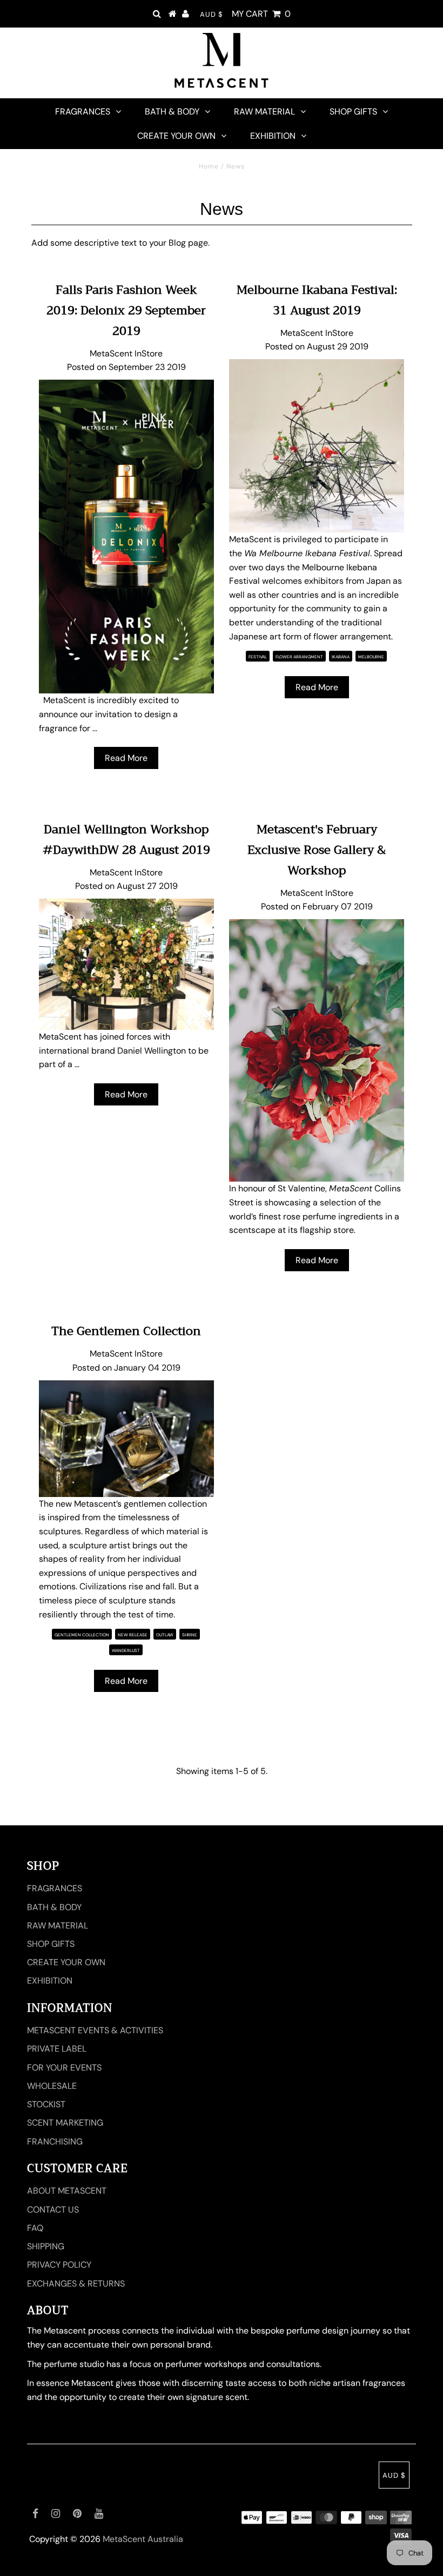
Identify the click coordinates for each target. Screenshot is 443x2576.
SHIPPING (46, 2246)
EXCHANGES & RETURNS (76, 2284)
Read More (126, 758)
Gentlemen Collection (82, 1635)
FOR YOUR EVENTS (64, 2068)
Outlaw (165, 1635)
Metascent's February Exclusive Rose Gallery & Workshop (317, 850)
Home (209, 166)
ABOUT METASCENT (67, 2191)
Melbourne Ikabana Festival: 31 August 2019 (317, 300)
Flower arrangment (299, 657)
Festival (258, 657)
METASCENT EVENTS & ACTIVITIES (95, 2030)
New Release (133, 1635)
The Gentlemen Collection (126, 1331)
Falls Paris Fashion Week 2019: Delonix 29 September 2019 (126, 311)
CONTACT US (53, 2210)
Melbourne (371, 657)
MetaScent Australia (143, 2539)
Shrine (190, 1635)
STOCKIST (46, 2104)
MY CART (261, 14)
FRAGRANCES (83, 112)
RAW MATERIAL (264, 112)
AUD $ (212, 14)
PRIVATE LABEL (57, 2049)
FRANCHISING (55, 2142)
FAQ (35, 2228)
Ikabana (341, 657)
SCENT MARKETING (65, 2123)
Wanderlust (126, 1650)
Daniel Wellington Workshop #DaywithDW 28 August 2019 (126, 840)
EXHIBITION (273, 136)
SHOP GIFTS (353, 112)
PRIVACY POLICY (59, 2265)
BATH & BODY (172, 112)
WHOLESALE (52, 2086)
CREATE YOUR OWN (176, 136)
